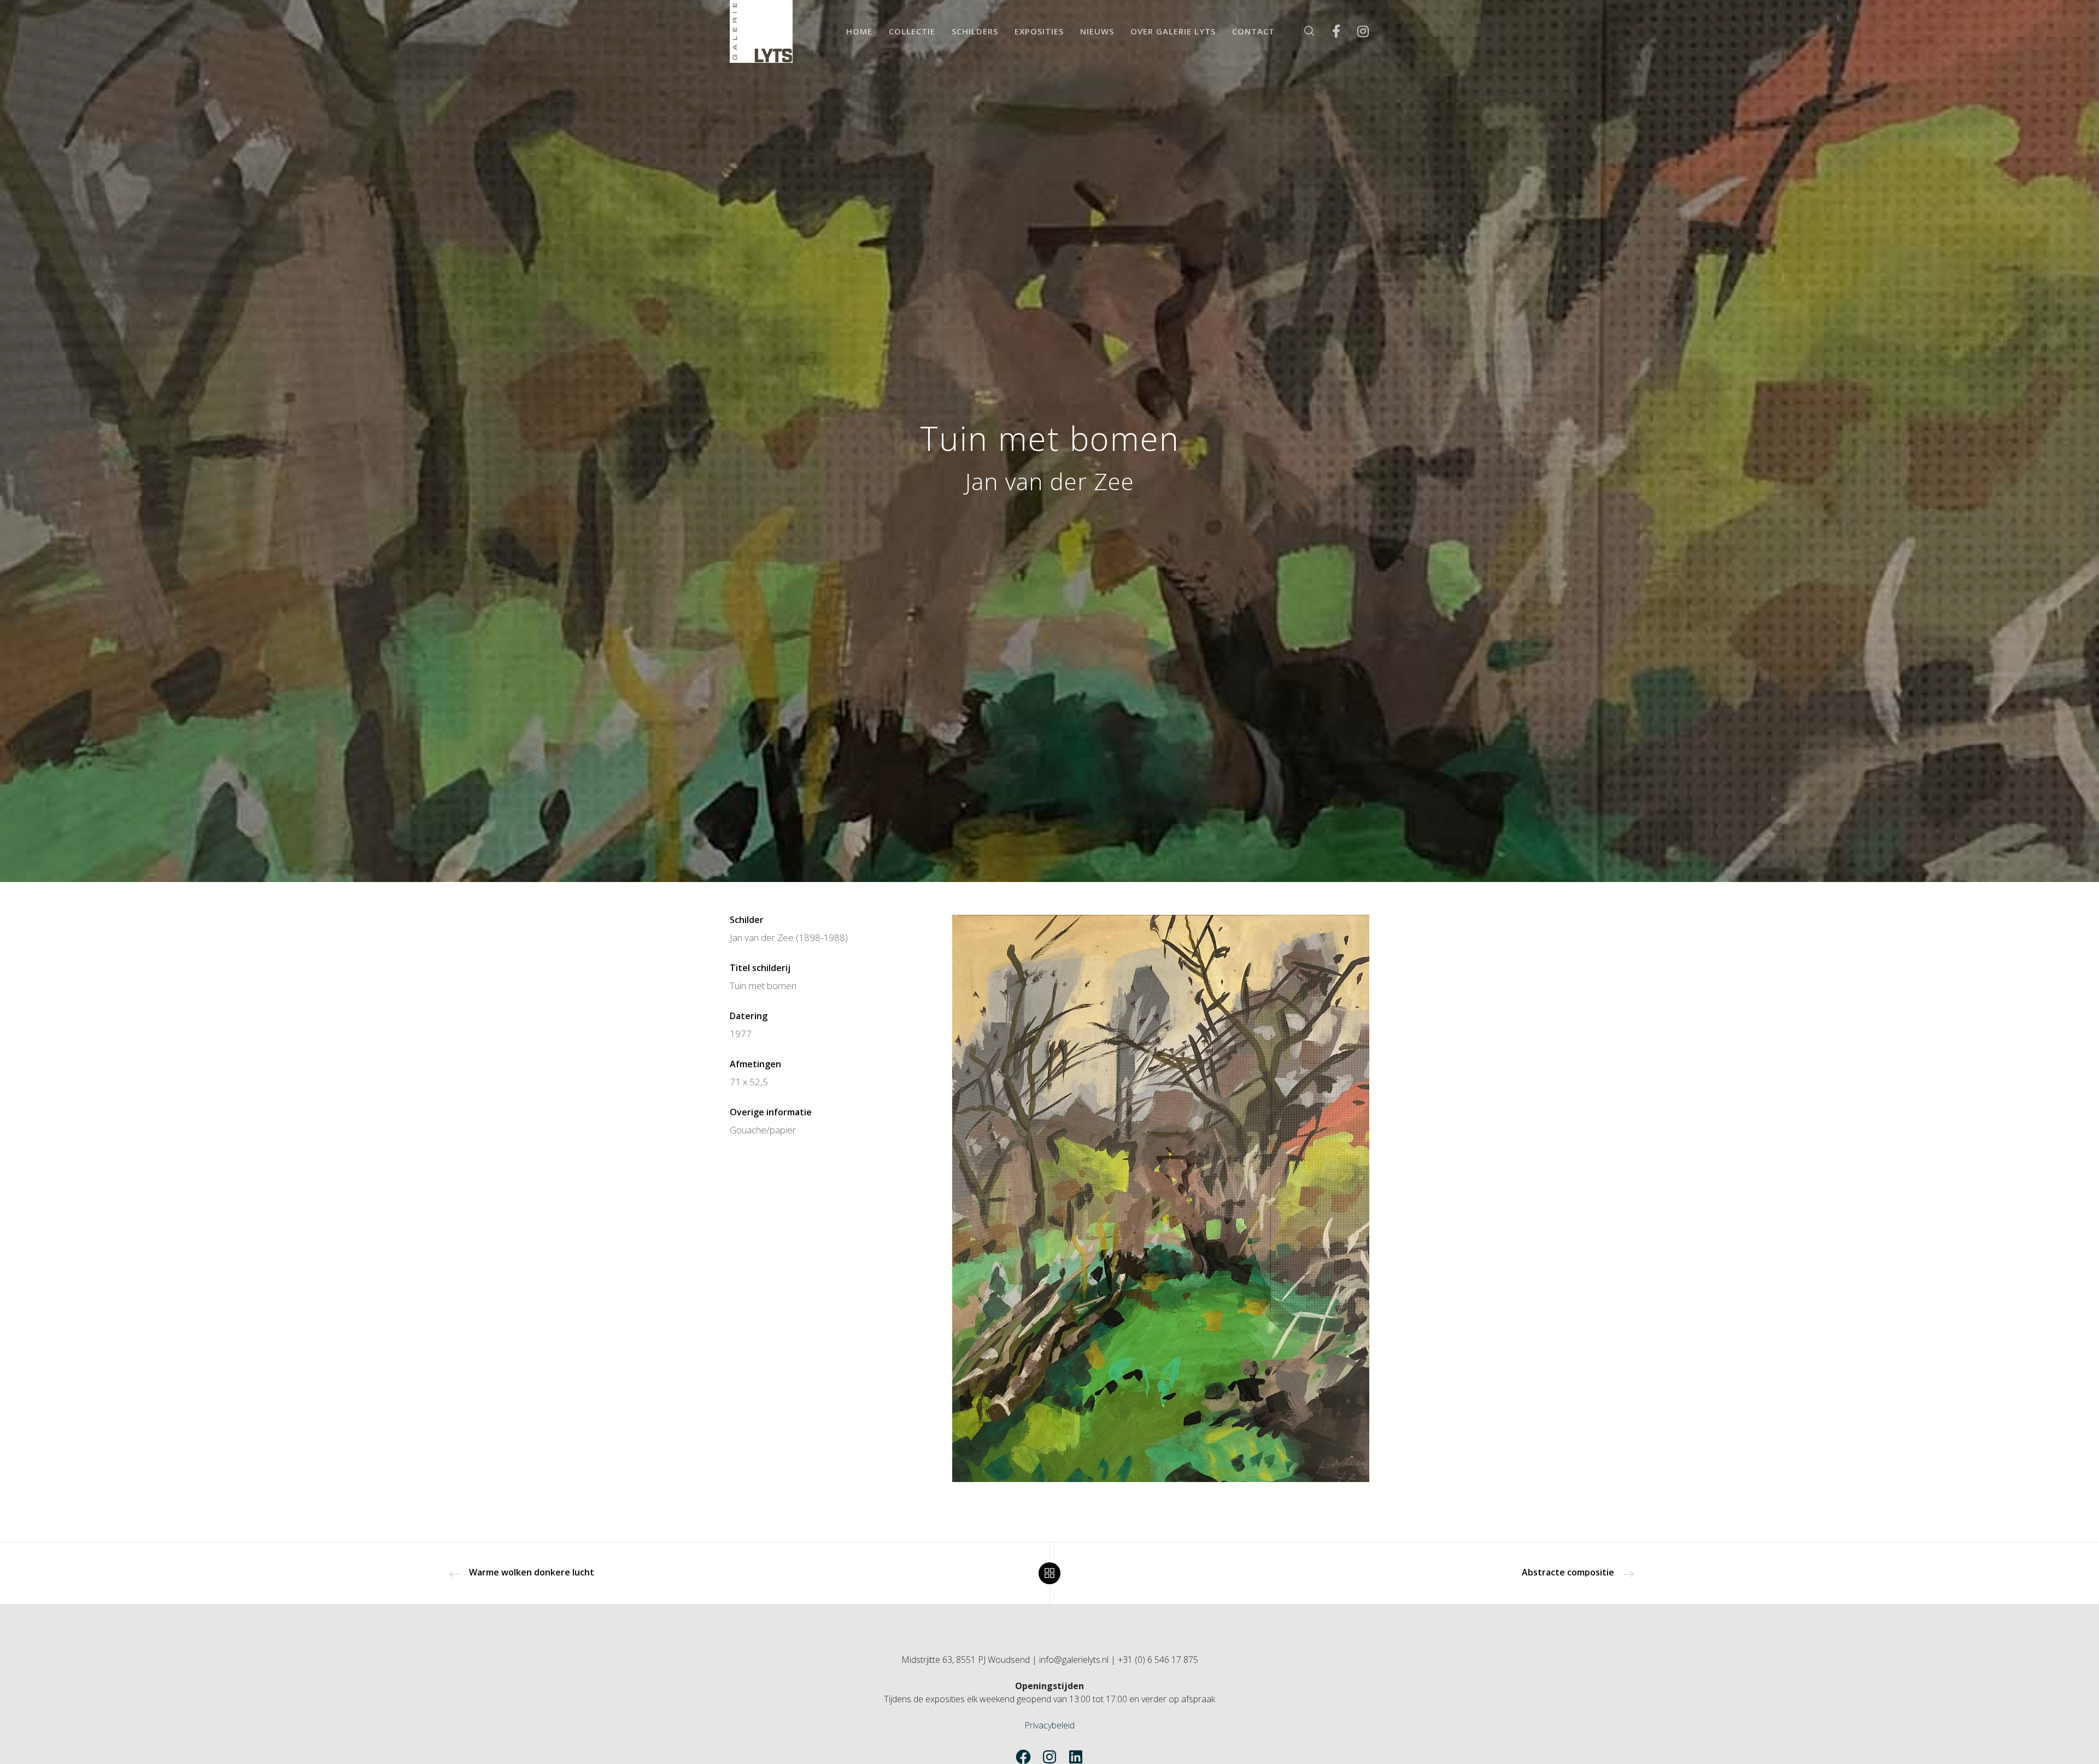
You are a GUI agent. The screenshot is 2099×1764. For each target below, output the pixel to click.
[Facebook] (1329, 31)
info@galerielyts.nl (1074, 1660)
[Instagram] (1356, 31)
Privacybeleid (1049, 1725)
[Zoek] (1302, 31)
